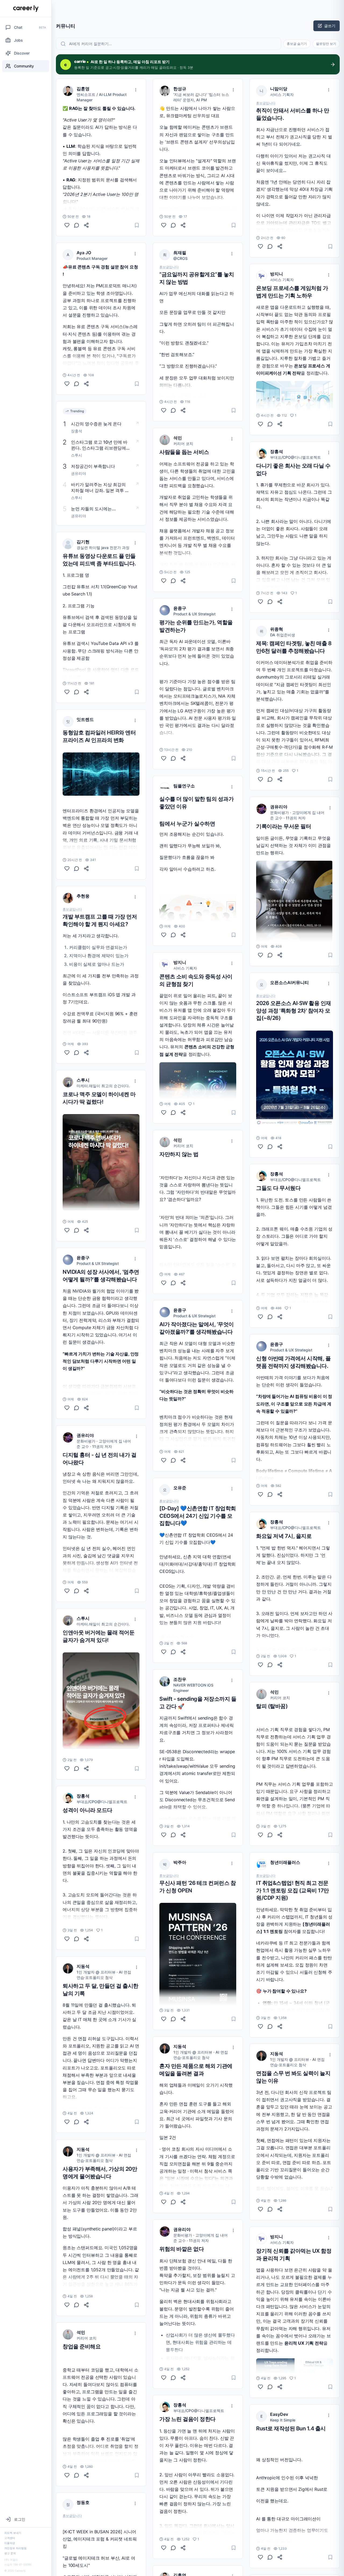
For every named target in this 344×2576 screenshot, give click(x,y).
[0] (67, 225)
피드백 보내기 (13, 2533)
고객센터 (10, 2538)
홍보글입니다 (72, 909)
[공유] (86, 225)
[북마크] (137, 225)
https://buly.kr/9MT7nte (86, 1739)
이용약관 (10, 2543)
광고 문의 (10, 2553)
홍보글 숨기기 (297, 44)
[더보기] (136, 90)
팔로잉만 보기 (326, 44)
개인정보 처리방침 (15, 2548)
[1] (67, 1939)
